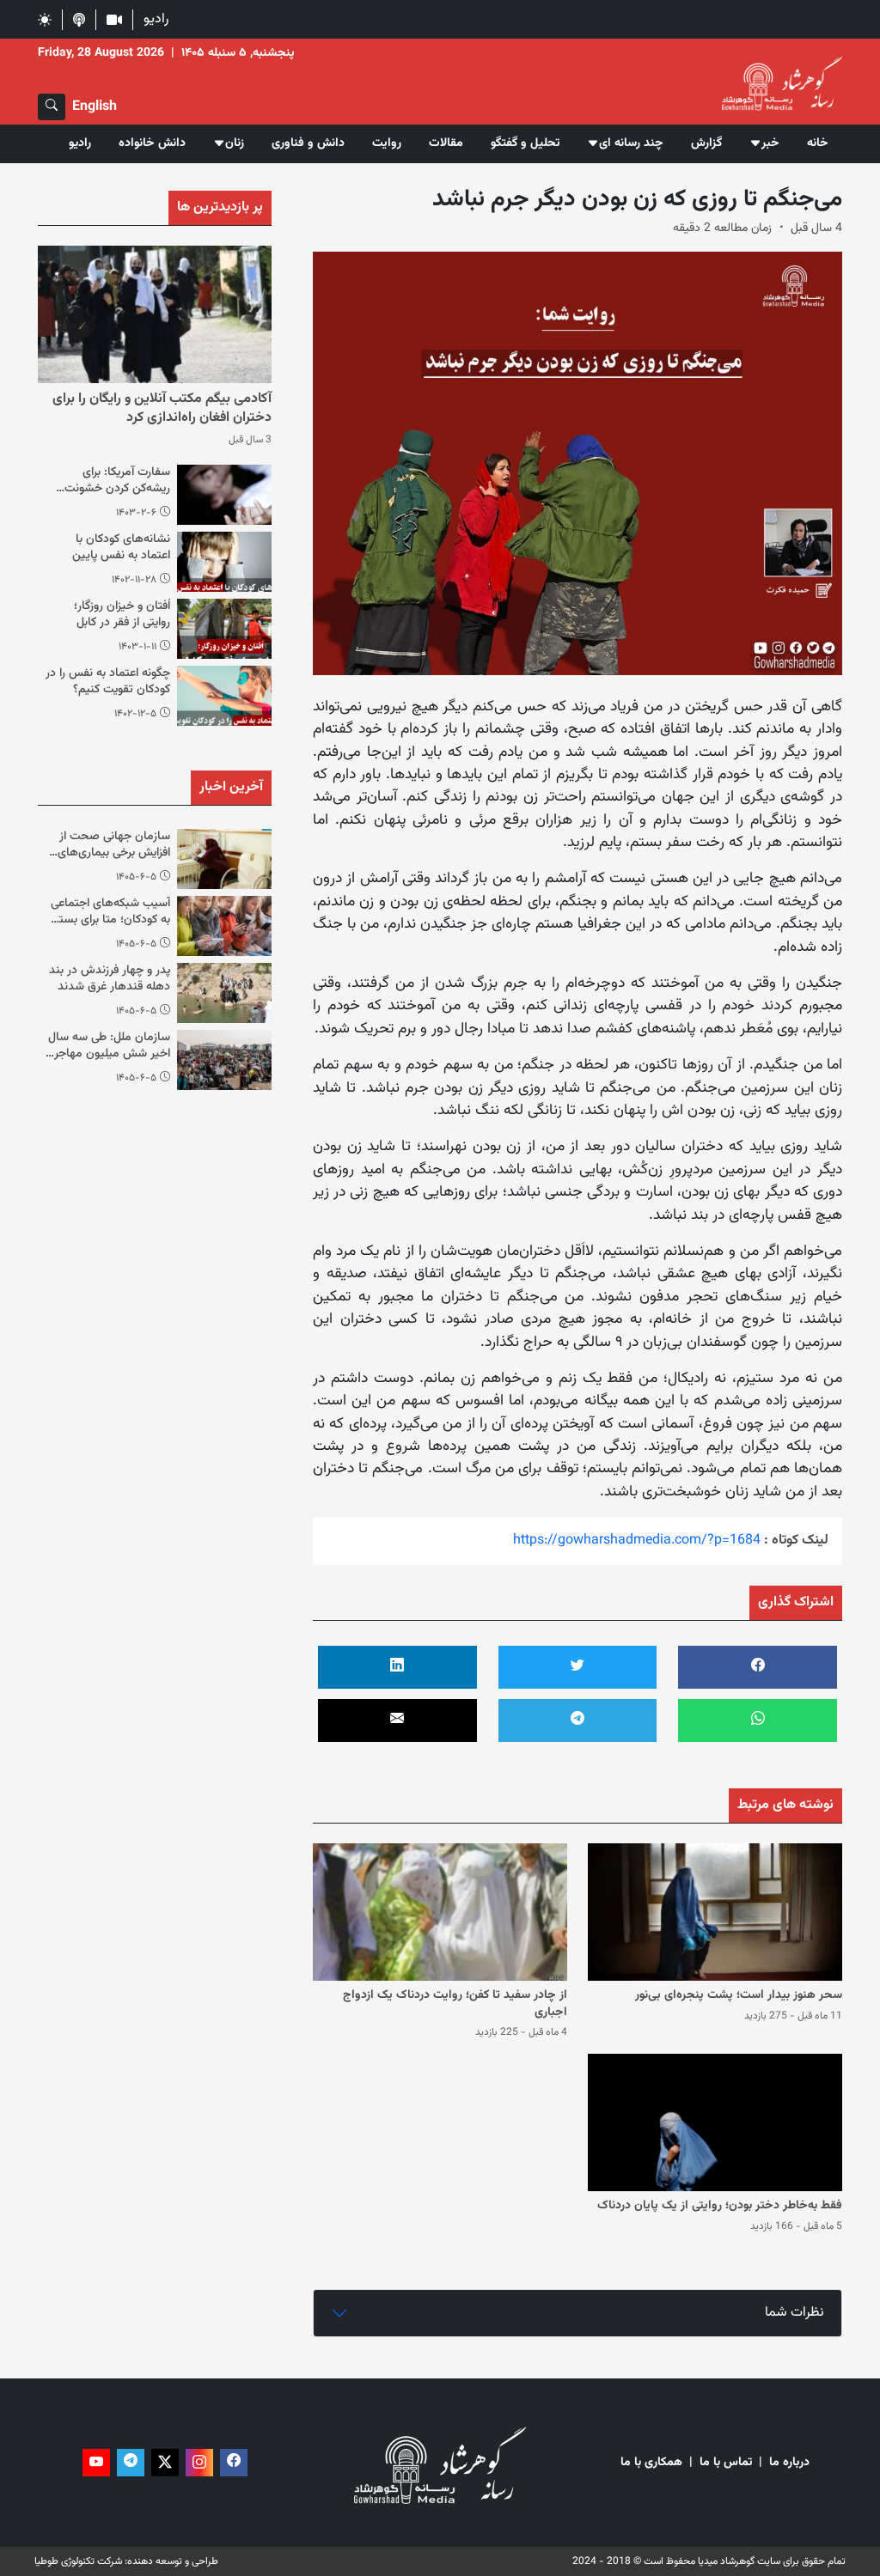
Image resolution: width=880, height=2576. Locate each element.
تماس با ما (726, 2463)
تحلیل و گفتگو (525, 143)
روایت (387, 143)
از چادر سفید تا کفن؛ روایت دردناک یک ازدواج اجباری (455, 2004)
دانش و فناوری (308, 143)
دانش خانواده (152, 143)
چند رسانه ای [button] (631, 143)
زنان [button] (235, 143)
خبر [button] (770, 143)
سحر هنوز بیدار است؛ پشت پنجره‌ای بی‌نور (739, 1995)
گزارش (706, 143)
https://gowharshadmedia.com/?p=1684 (637, 1541)
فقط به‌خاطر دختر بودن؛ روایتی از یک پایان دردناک (720, 2206)
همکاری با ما (651, 2463)
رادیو (156, 19)
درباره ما (789, 2463)
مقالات (446, 143)
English (95, 107)
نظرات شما (794, 2313)
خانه (818, 143)
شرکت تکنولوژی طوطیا (78, 2561)
